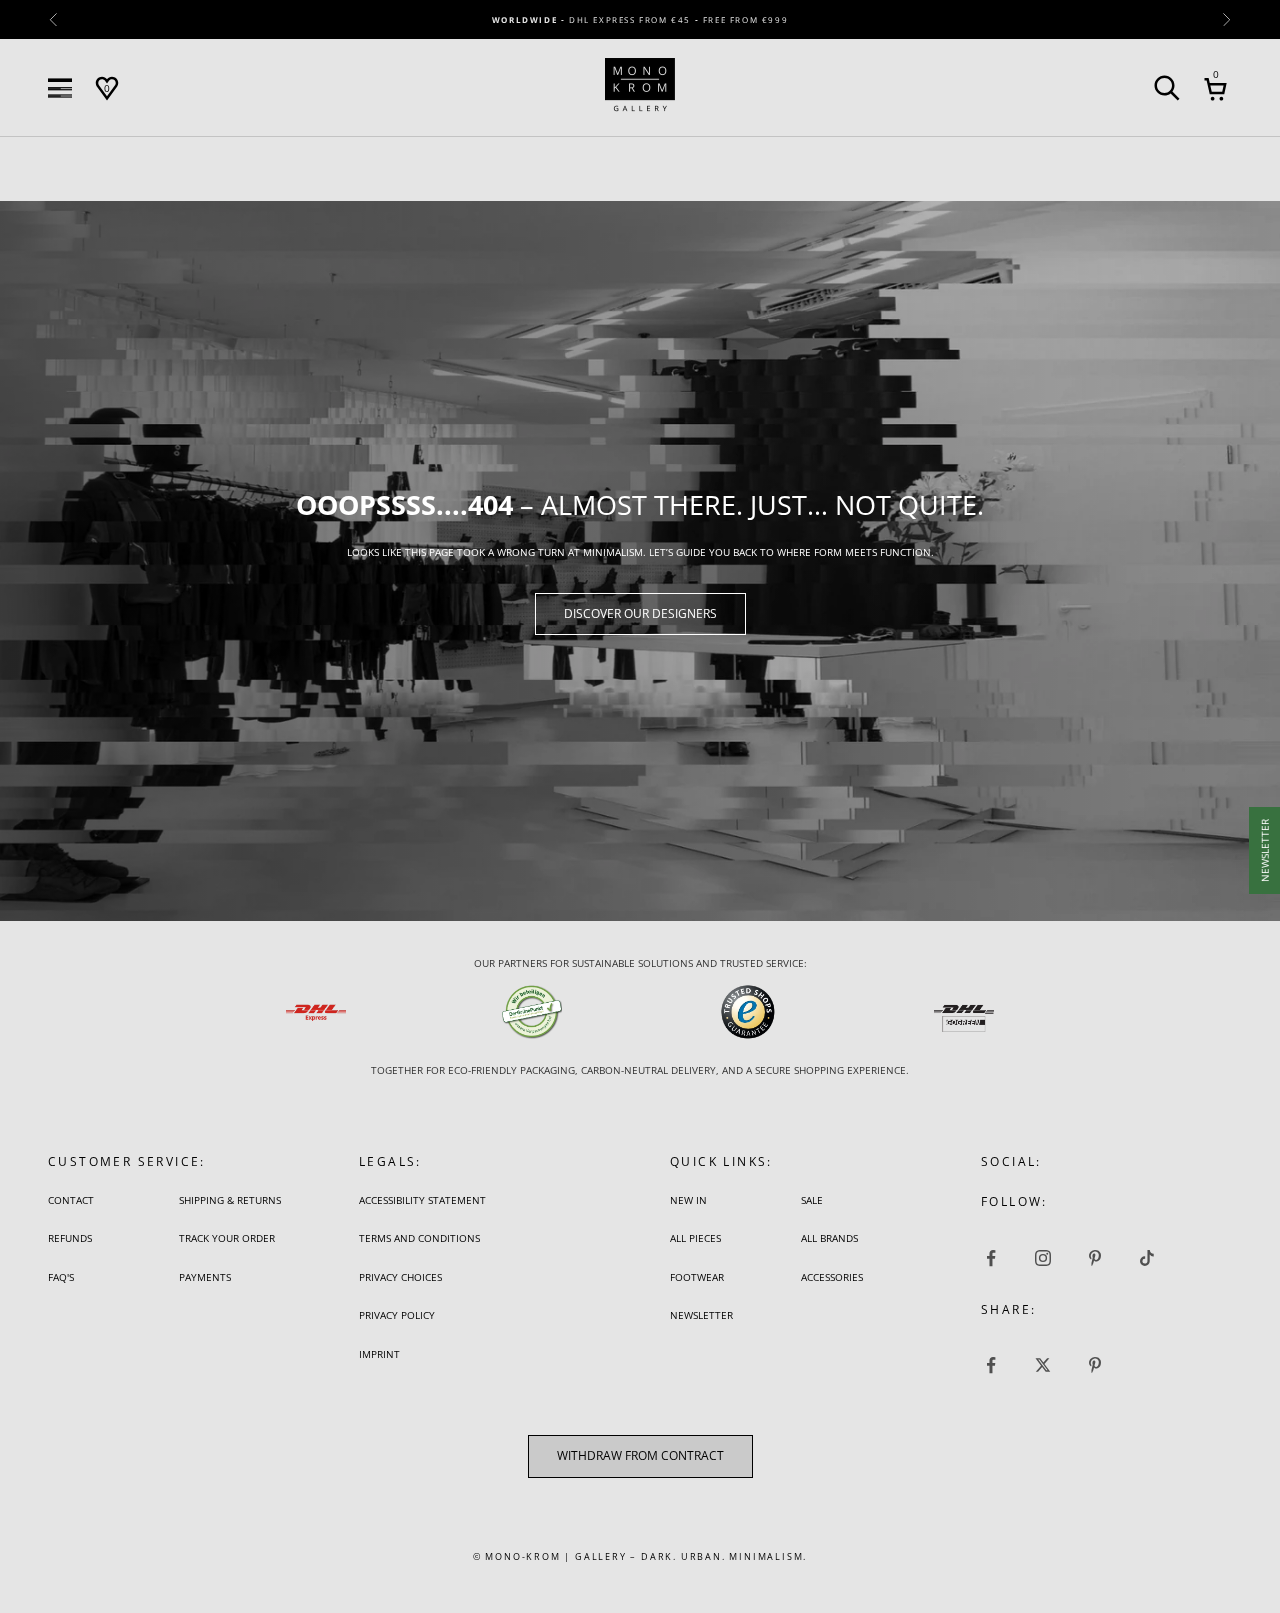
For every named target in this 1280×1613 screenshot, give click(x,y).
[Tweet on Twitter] (1043, 1365)
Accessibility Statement (422, 1200)
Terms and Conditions (419, 1238)
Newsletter (701, 1315)
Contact (71, 1200)
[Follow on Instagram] (1043, 1258)
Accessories (832, 1277)
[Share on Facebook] (991, 1365)
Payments (205, 1277)
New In (688, 1200)
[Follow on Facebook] (991, 1258)
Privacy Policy (397, 1315)
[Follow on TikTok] (1147, 1258)
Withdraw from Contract (640, 1456)
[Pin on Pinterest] (1095, 1365)
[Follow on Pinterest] (1095, 1258)
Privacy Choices (400, 1277)
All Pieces (695, 1238)
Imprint (379, 1354)
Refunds (70, 1238)
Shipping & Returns (230, 1200)
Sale (812, 1200)
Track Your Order (227, 1238)
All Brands (829, 1238)
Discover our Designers (640, 613)
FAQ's (61, 1277)
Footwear (697, 1277)
